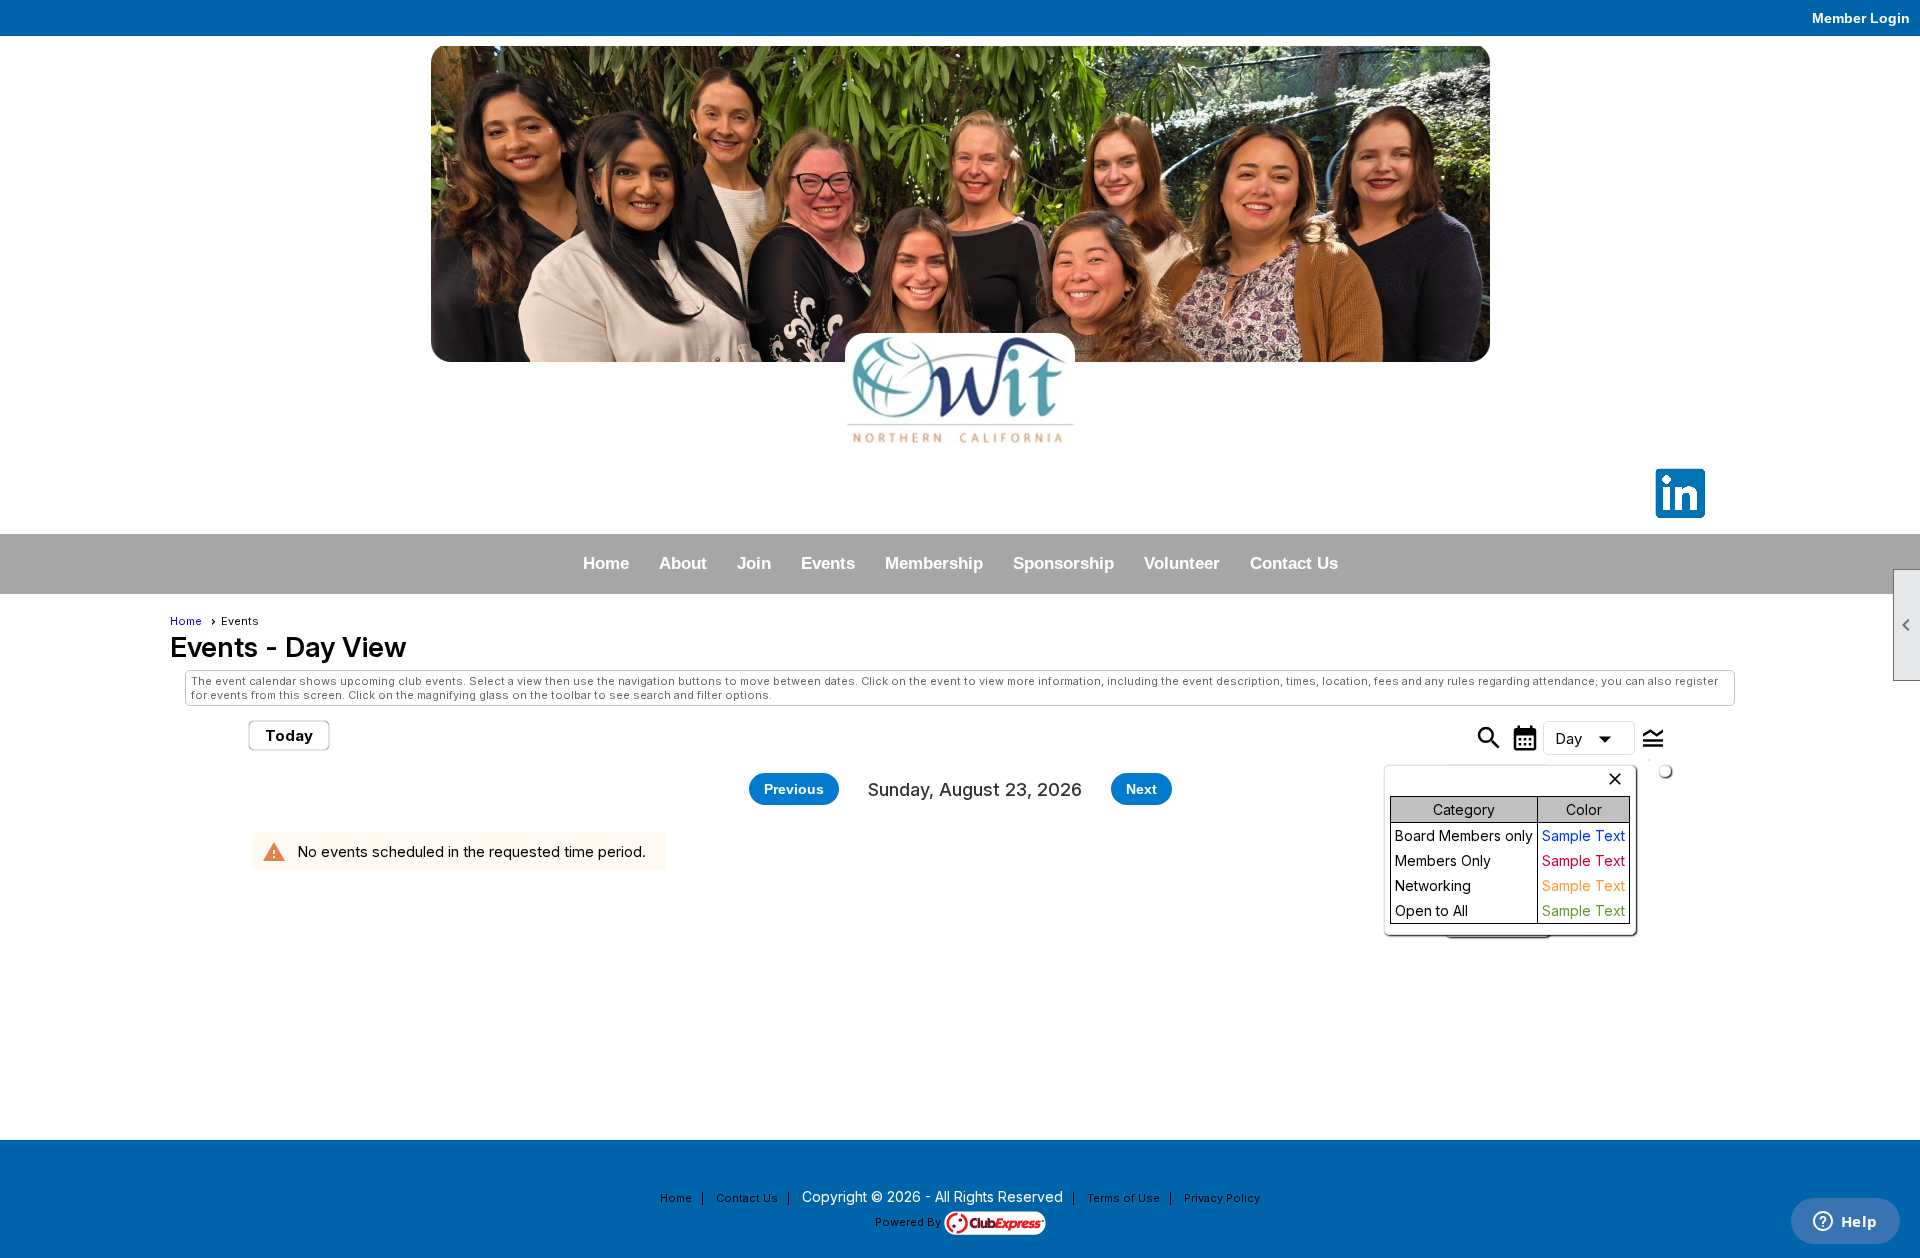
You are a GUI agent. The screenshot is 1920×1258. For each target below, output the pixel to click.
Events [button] (828, 563)
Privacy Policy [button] (1222, 1198)
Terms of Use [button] (1123, 1198)
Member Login (1861, 18)
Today (289, 735)
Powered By (909, 1222)
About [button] (683, 563)
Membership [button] (934, 563)
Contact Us (1294, 563)
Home (606, 563)
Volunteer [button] (1182, 563)
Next (1141, 789)
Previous (794, 789)
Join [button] (754, 563)
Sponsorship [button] (1063, 563)
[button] (1589, 738)
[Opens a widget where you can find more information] (1845, 1223)
